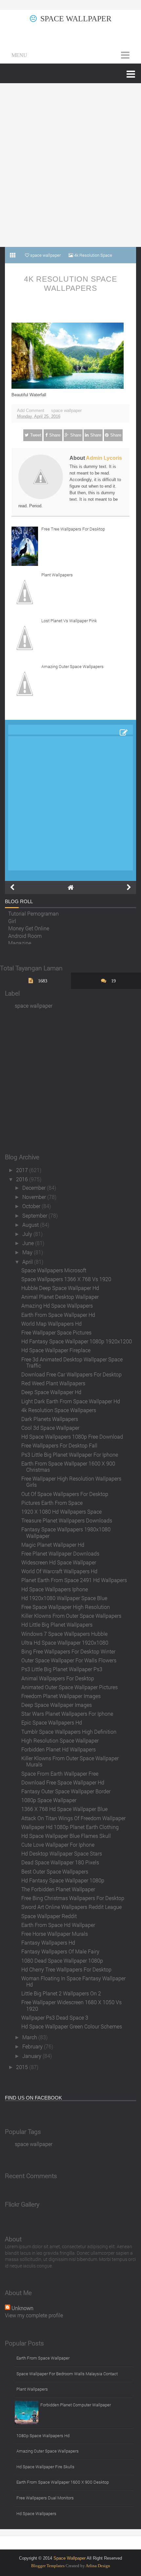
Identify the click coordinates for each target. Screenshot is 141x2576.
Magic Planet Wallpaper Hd (53, 1545)
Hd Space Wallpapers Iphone (55, 1589)
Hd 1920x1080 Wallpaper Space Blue (64, 1598)
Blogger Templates (48, 2566)
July (28, 1234)
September (35, 1215)
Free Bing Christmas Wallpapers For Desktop (73, 1898)
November (35, 1197)
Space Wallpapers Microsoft (54, 1270)
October (32, 1206)
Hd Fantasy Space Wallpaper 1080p (63, 1880)
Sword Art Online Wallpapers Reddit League (71, 1907)
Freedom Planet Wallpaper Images (61, 1696)
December (35, 1188)
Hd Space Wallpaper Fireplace (56, 1350)
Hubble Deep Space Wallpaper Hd (60, 1288)
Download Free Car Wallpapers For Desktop (71, 1374)
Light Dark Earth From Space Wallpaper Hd (71, 1401)
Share (55, 435)
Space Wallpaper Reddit (49, 1916)
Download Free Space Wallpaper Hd (63, 1782)
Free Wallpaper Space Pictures (56, 1332)
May (28, 1252)
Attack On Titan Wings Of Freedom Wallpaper (73, 1818)
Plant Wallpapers (57, 575)
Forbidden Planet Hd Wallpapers (59, 1749)
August (31, 1225)
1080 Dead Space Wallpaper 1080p (62, 1960)
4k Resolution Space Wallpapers (70, 284)
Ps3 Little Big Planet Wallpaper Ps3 (62, 1669)
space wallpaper (66, 411)
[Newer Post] (12, 887)
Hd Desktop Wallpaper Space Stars (62, 1853)
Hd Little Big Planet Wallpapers (57, 1624)
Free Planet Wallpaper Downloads (60, 1553)
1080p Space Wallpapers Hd (43, 2436)
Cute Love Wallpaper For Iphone (58, 1845)
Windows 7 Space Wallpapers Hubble (64, 1634)
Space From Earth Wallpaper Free (60, 1773)
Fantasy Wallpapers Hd (48, 1942)
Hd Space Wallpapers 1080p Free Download (72, 1437)
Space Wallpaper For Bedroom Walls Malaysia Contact (67, 2374)
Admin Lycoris (104, 458)
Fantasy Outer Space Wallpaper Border (66, 1791)
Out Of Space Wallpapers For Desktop (65, 1494)
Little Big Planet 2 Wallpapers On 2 (61, 1993)
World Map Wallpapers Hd (51, 1324)
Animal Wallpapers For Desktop (58, 1678)
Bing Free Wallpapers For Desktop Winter (68, 1651)
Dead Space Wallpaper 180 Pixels (60, 1862)
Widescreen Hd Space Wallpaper (59, 1562)
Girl (12, 919)
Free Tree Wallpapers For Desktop (73, 529)
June (29, 1243)
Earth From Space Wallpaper (43, 2358)
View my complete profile (34, 2315)
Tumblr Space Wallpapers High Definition (69, 1732)
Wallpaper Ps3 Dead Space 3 (55, 2017)
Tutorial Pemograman (33, 912)
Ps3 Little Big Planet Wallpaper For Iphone (70, 1455)
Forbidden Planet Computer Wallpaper (76, 2405)
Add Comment (31, 411)
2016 (23, 1179)
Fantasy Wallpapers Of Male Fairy (60, 1951)
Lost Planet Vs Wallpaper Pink (69, 621)
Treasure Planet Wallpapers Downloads (67, 1520)
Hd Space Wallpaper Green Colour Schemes (72, 2026)
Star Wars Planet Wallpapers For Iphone (67, 1714)
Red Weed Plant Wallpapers (53, 1383)
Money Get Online (29, 926)
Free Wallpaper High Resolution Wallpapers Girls (71, 1482)
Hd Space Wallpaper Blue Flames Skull (66, 1836)
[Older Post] (129, 887)
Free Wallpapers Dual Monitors (45, 2498)
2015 (23, 2067)
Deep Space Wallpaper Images (57, 1705)
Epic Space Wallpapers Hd (52, 1722)
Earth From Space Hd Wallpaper (58, 1925)
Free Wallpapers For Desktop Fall (59, 1445)
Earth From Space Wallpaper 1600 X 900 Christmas (68, 1466)
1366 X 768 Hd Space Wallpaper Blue (64, 1809)
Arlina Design (98, 2566)
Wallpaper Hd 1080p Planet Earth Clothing (70, 1827)
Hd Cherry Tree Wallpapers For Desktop (66, 1969)
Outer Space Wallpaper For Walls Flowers (69, 1660)
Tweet (36, 435)
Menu (19, 55)
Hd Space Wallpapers (36, 2513)
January (32, 2056)
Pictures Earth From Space (52, 1503)
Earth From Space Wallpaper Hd (58, 1315)
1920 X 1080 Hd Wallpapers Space (61, 1512)
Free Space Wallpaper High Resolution (66, 1607)
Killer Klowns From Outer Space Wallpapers (71, 1616)
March (30, 2037)
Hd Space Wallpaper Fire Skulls (45, 2467)
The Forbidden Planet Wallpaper (58, 1889)
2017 (23, 1170)
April (28, 1262)
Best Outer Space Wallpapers (55, 1871)
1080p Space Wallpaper (49, 1800)
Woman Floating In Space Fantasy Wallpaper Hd (73, 1981)
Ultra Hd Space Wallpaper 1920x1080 (65, 1643)
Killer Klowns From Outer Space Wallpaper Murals (70, 1761)
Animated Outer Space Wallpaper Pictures (70, 1687)
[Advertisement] (70, 165)
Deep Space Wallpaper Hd (51, 1392)
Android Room (25, 933)
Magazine (20, 941)
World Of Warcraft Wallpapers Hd (59, 1571)
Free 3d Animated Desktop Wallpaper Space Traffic (72, 1362)
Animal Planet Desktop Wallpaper (60, 1297)
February (33, 2046)
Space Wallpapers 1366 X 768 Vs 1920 (66, 1279)
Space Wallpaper (76, 19)
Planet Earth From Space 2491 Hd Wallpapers (74, 1580)
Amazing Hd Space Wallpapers (57, 1306)
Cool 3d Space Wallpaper (50, 1428)
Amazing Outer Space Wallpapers (72, 666)
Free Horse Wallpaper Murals (55, 1934)
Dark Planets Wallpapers (50, 1419)
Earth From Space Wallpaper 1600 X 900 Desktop (63, 2482)
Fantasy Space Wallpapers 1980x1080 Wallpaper (66, 1532)
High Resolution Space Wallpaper (60, 1740)
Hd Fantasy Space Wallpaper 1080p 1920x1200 (77, 1341)
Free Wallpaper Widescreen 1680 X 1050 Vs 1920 (71, 2005)
